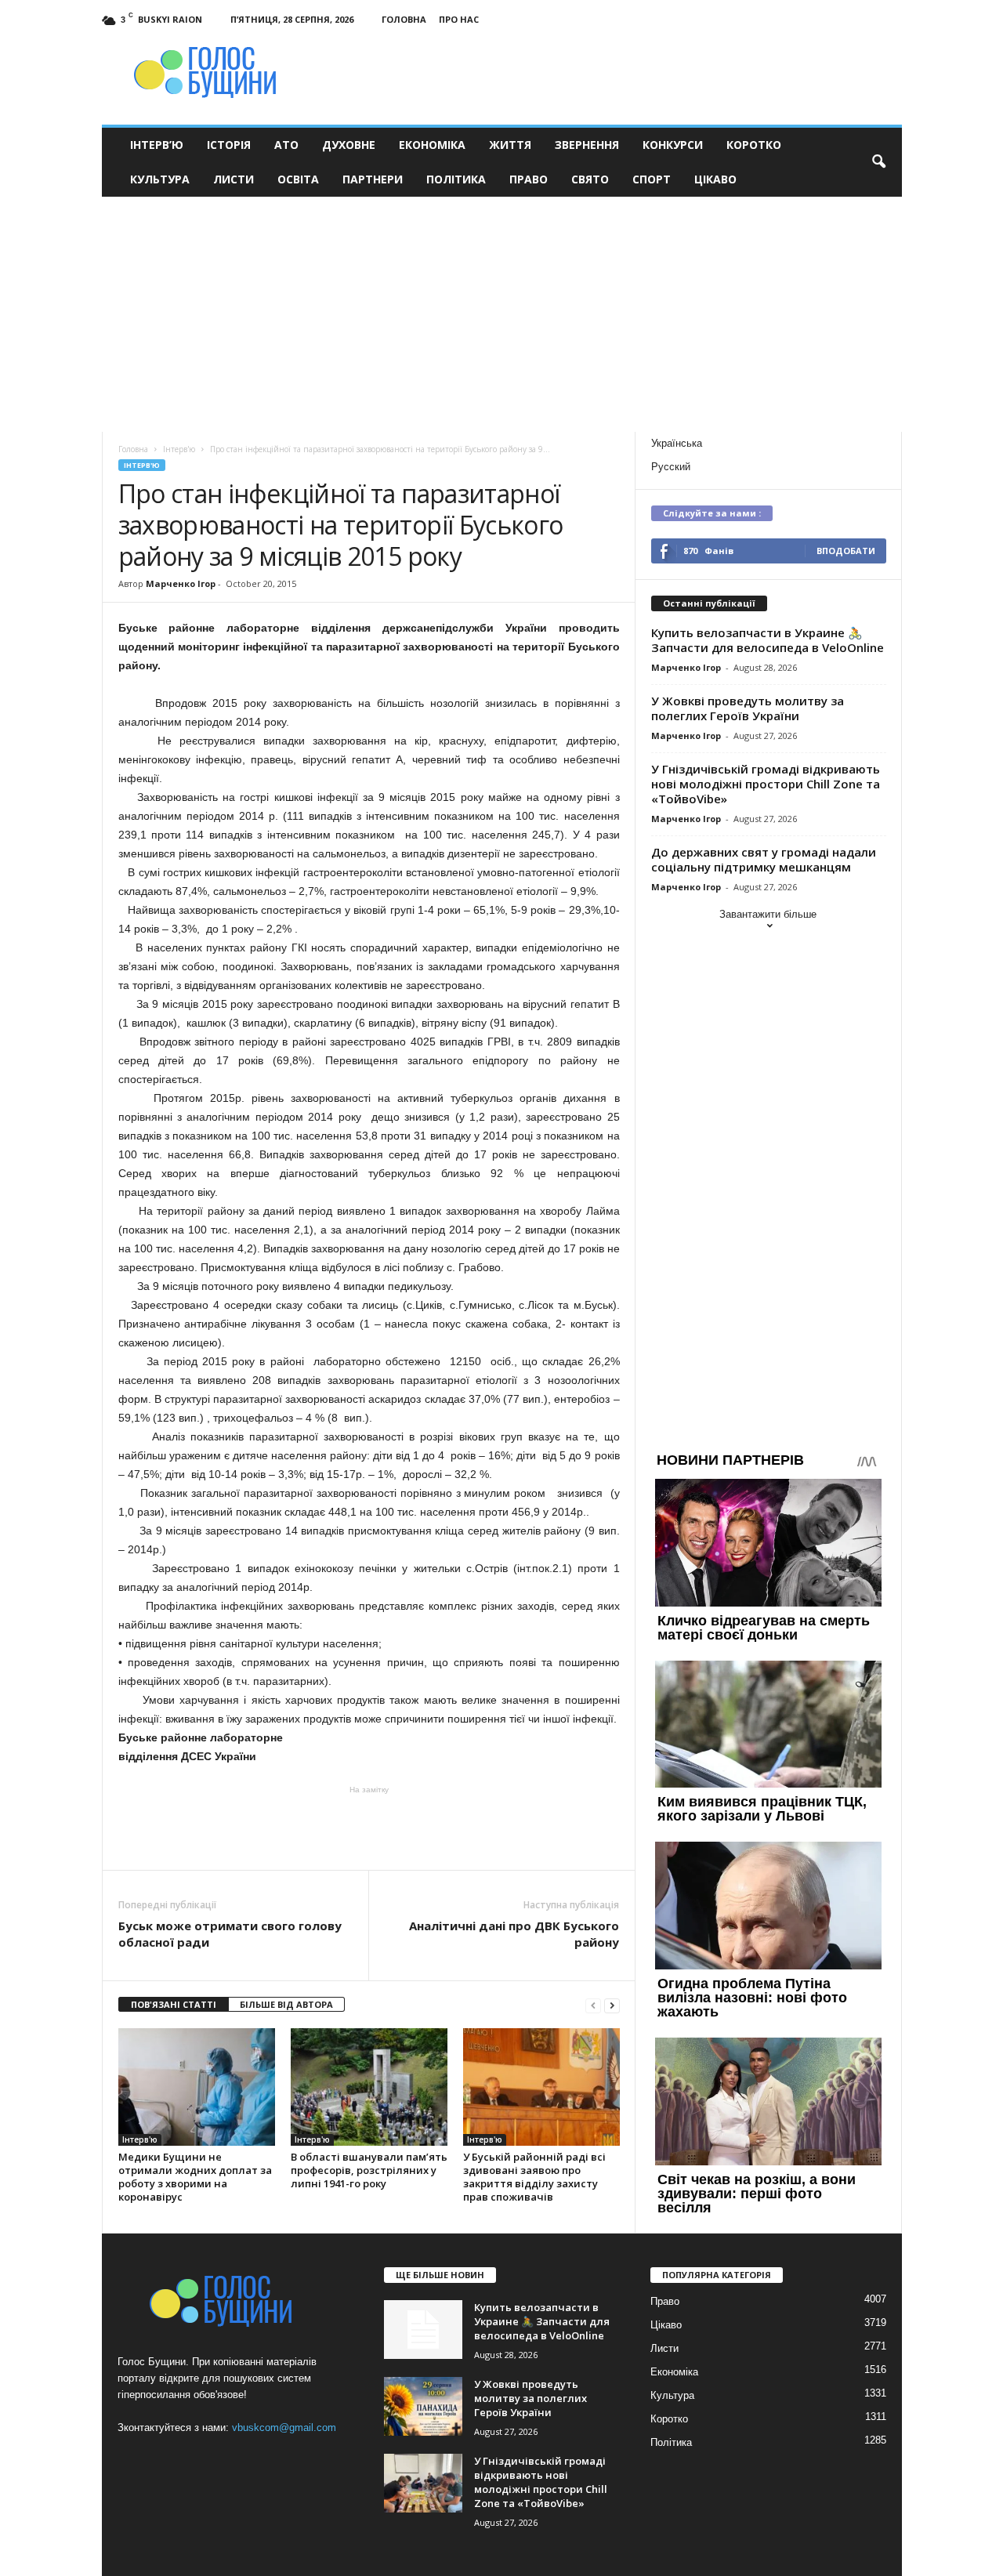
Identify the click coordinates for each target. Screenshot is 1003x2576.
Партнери (373, 179)
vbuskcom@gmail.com (284, 2427)
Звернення (587, 145)
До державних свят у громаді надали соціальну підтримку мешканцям (764, 859)
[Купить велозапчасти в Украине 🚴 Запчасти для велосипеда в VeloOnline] (423, 2330)
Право (529, 179)
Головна (404, 19)
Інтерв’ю (157, 145)
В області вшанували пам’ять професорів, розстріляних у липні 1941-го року (369, 2170)
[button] (878, 162)
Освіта (298, 179)
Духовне (349, 145)
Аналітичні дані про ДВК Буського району (514, 1934)
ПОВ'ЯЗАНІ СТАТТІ (174, 2004)
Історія (229, 145)
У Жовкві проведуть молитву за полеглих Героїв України (748, 708)
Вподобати (846, 551)
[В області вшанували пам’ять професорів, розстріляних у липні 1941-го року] (369, 2087)
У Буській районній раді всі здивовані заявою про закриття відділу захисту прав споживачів (534, 2177)
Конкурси (673, 145)
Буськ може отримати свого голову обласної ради (230, 1934)
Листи (234, 179)
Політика (456, 179)
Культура (160, 179)
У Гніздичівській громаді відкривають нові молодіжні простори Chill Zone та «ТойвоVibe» (766, 784)
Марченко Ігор (181, 583)
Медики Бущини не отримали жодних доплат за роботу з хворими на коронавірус (195, 2177)
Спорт (652, 179)
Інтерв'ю (142, 465)
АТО (286, 145)
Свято (590, 179)
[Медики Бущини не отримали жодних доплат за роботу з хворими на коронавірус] (197, 2087)
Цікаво (715, 179)
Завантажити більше (768, 914)
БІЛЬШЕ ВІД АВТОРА (286, 2004)
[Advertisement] (502, 314)
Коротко (754, 145)
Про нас (459, 19)
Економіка (432, 145)
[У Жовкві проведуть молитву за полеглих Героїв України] (423, 2406)
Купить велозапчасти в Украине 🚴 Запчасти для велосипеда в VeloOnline (768, 640)
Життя (510, 145)
